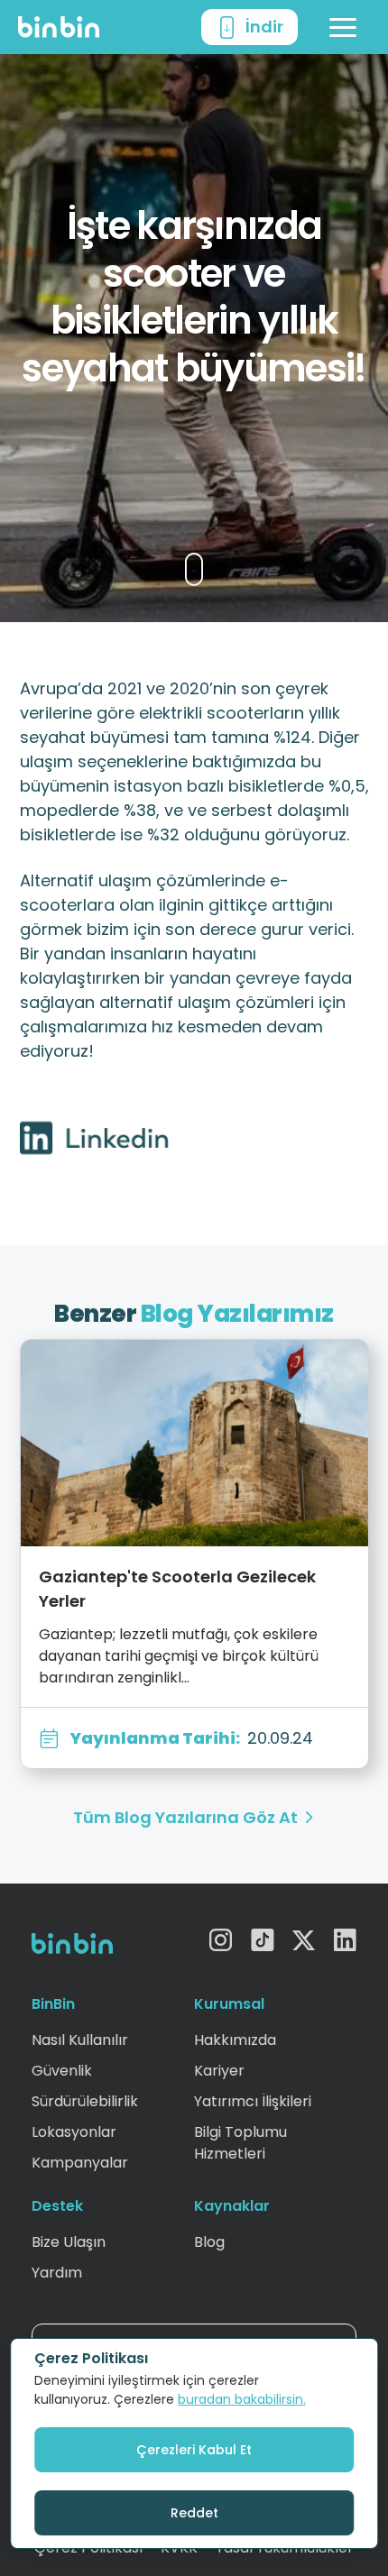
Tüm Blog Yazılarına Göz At (185, 1817)
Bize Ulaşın (69, 2242)
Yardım (57, 2273)
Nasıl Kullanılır (80, 2040)
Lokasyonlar (74, 2132)
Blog (209, 2242)
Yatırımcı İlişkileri (253, 2101)
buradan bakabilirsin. (242, 2399)
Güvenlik (62, 2071)
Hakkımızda (235, 2040)
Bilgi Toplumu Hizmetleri (240, 2143)
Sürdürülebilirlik (85, 2101)
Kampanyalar (80, 2163)
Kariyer (219, 2071)
